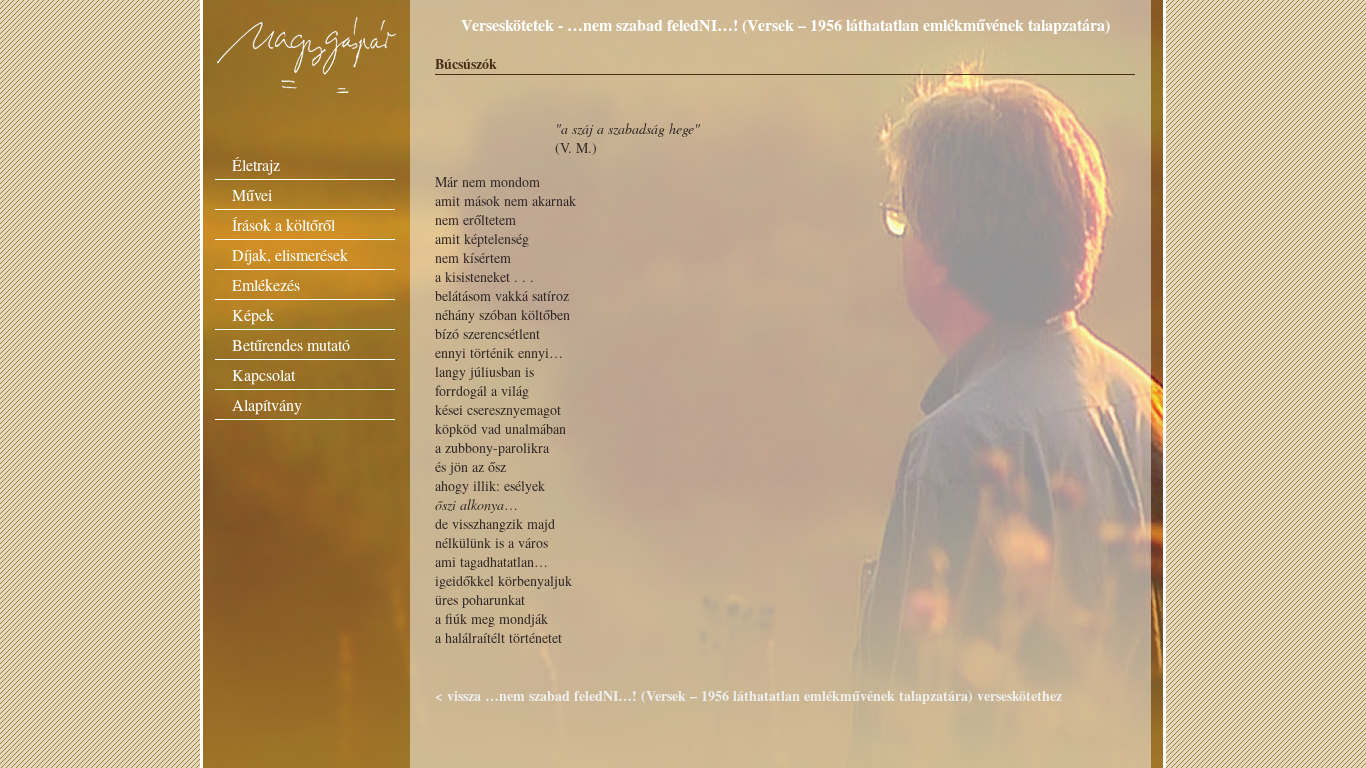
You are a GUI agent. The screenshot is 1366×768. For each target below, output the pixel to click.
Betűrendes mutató (291, 344)
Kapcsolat (263, 374)
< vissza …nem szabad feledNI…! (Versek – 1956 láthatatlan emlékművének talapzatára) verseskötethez (748, 695)
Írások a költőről (283, 224)
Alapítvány (267, 404)
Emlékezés (266, 284)
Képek (253, 314)
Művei (252, 194)
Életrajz (256, 164)
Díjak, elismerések (290, 254)
